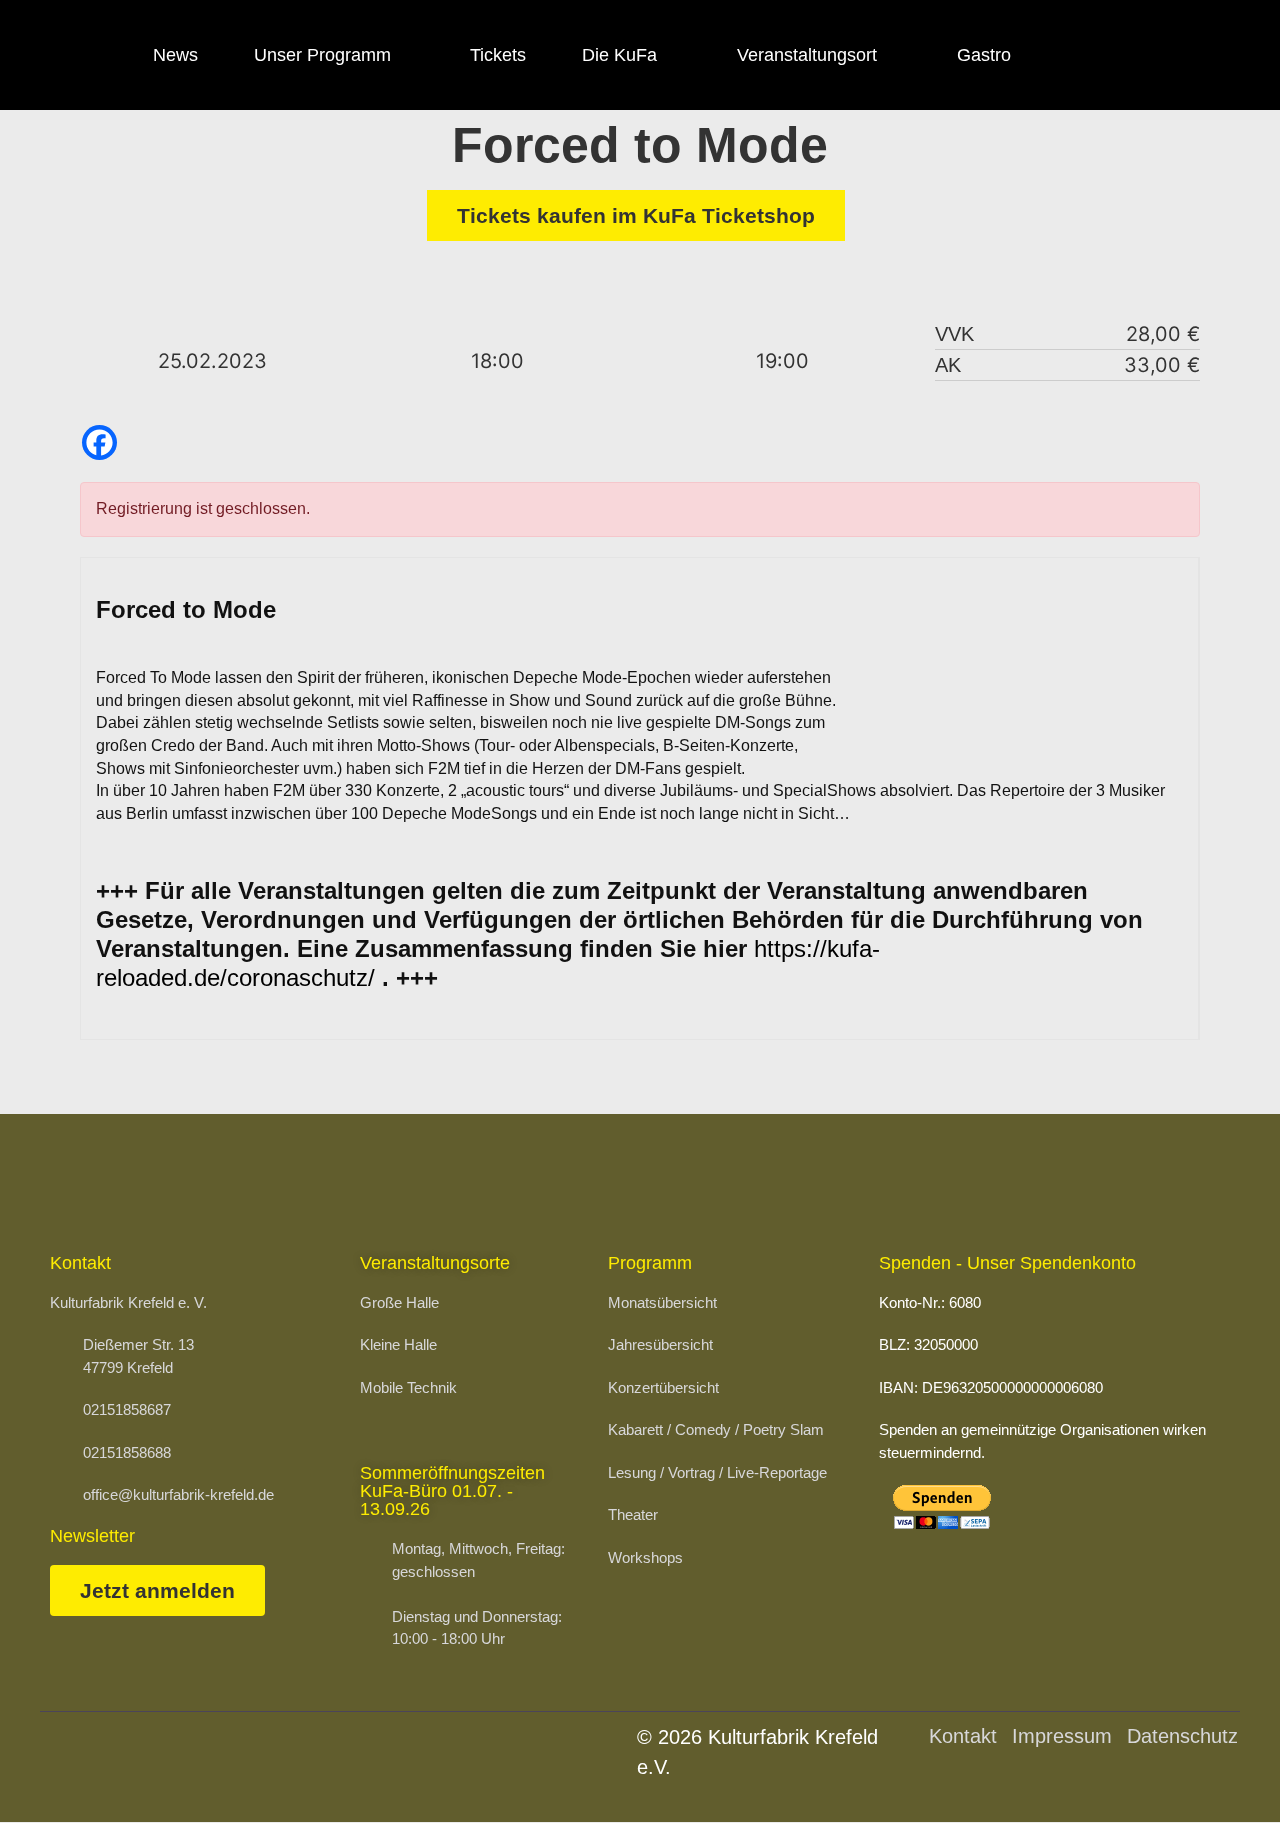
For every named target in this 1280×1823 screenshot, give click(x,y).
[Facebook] (1086, 55)
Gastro (984, 55)
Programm (650, 1263)
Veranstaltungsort (807, 55)
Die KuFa (619, 55)
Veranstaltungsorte (435, 1263)
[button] (1216, 1768)
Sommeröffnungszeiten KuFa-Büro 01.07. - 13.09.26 (452, 1491)
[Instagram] (1141, 55)
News (175, 55)
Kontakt (963, 1736)
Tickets (498, 55)
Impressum (1062, 1736)
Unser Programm (322, 55)
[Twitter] (1196, 55)
